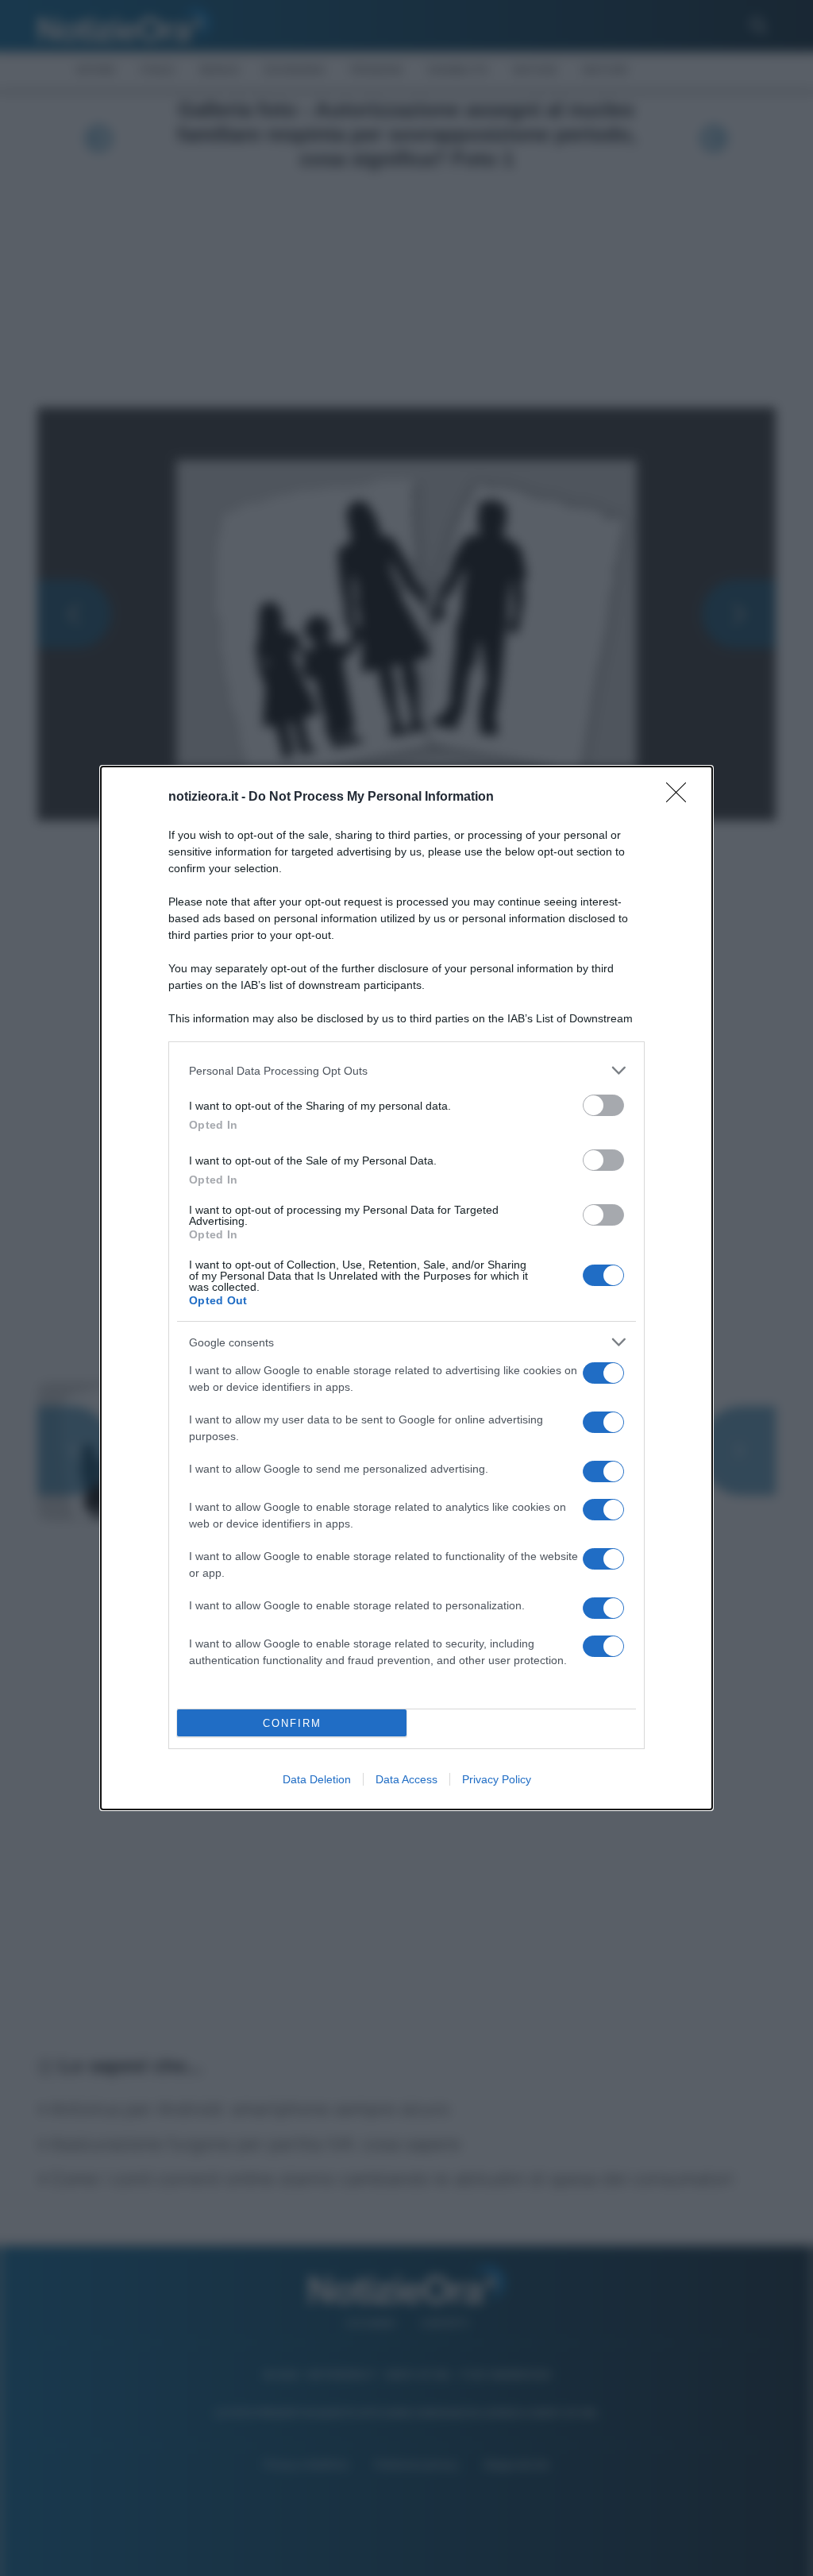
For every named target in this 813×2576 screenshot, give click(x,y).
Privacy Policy (497, 1779)
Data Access (406, 1779)
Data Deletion (317, 1779)
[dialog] (406, 1288)
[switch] (603, 1105)
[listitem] (406, 1070)
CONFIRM (292, 1723)
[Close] (681, 798)
